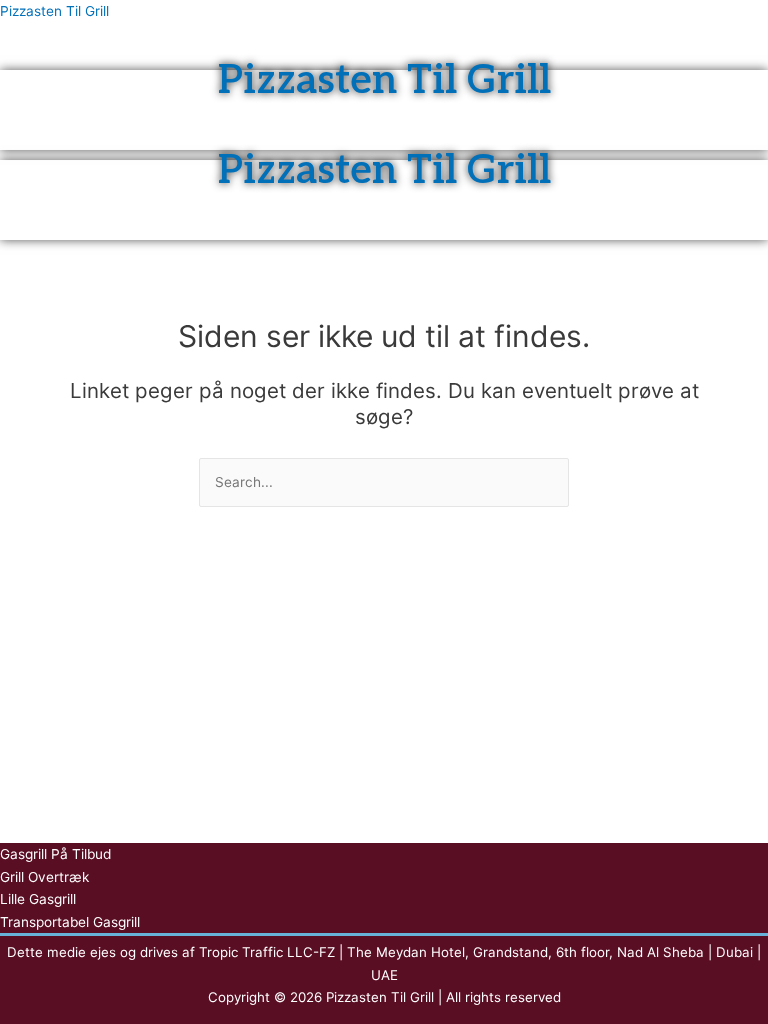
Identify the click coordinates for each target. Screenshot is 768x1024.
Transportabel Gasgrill (70, 922)
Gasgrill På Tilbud (55, 854)
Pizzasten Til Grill (54, 11)
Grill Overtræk (44, 877)
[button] (384, 66)
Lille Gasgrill (38, 899)
